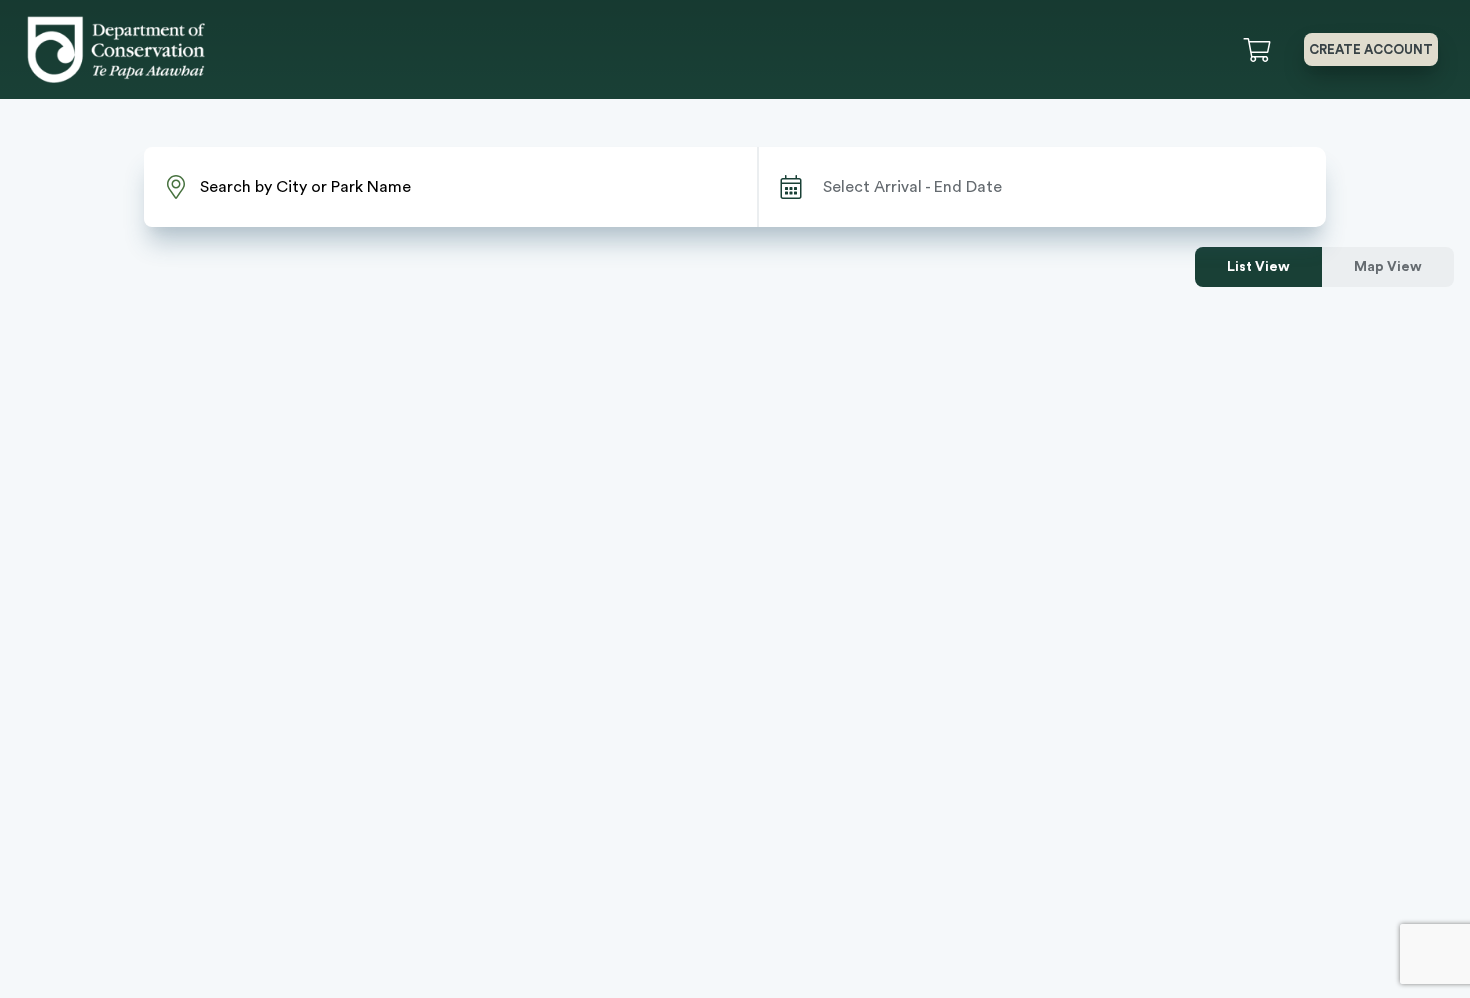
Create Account (1371, 49)
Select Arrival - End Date (912, 187)
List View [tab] (1258, 267)
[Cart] (1261, 50)
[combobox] (450, 187)
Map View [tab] (1388, 267)
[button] (1291, 49)
